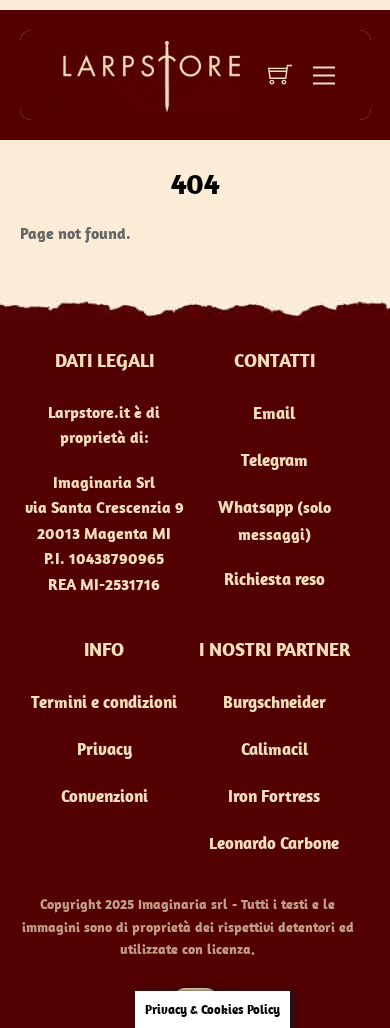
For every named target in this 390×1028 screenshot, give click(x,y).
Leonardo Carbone (274, 843)
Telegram (274, 460)
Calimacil (274, 749)
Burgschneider (274, 702)
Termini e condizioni (104, 702)
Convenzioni (104, 796)
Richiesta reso (274, 579)
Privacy (104, 749)
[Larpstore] (144, 74)
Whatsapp (255, 507)
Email (274, 413)
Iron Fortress (274, 796)
